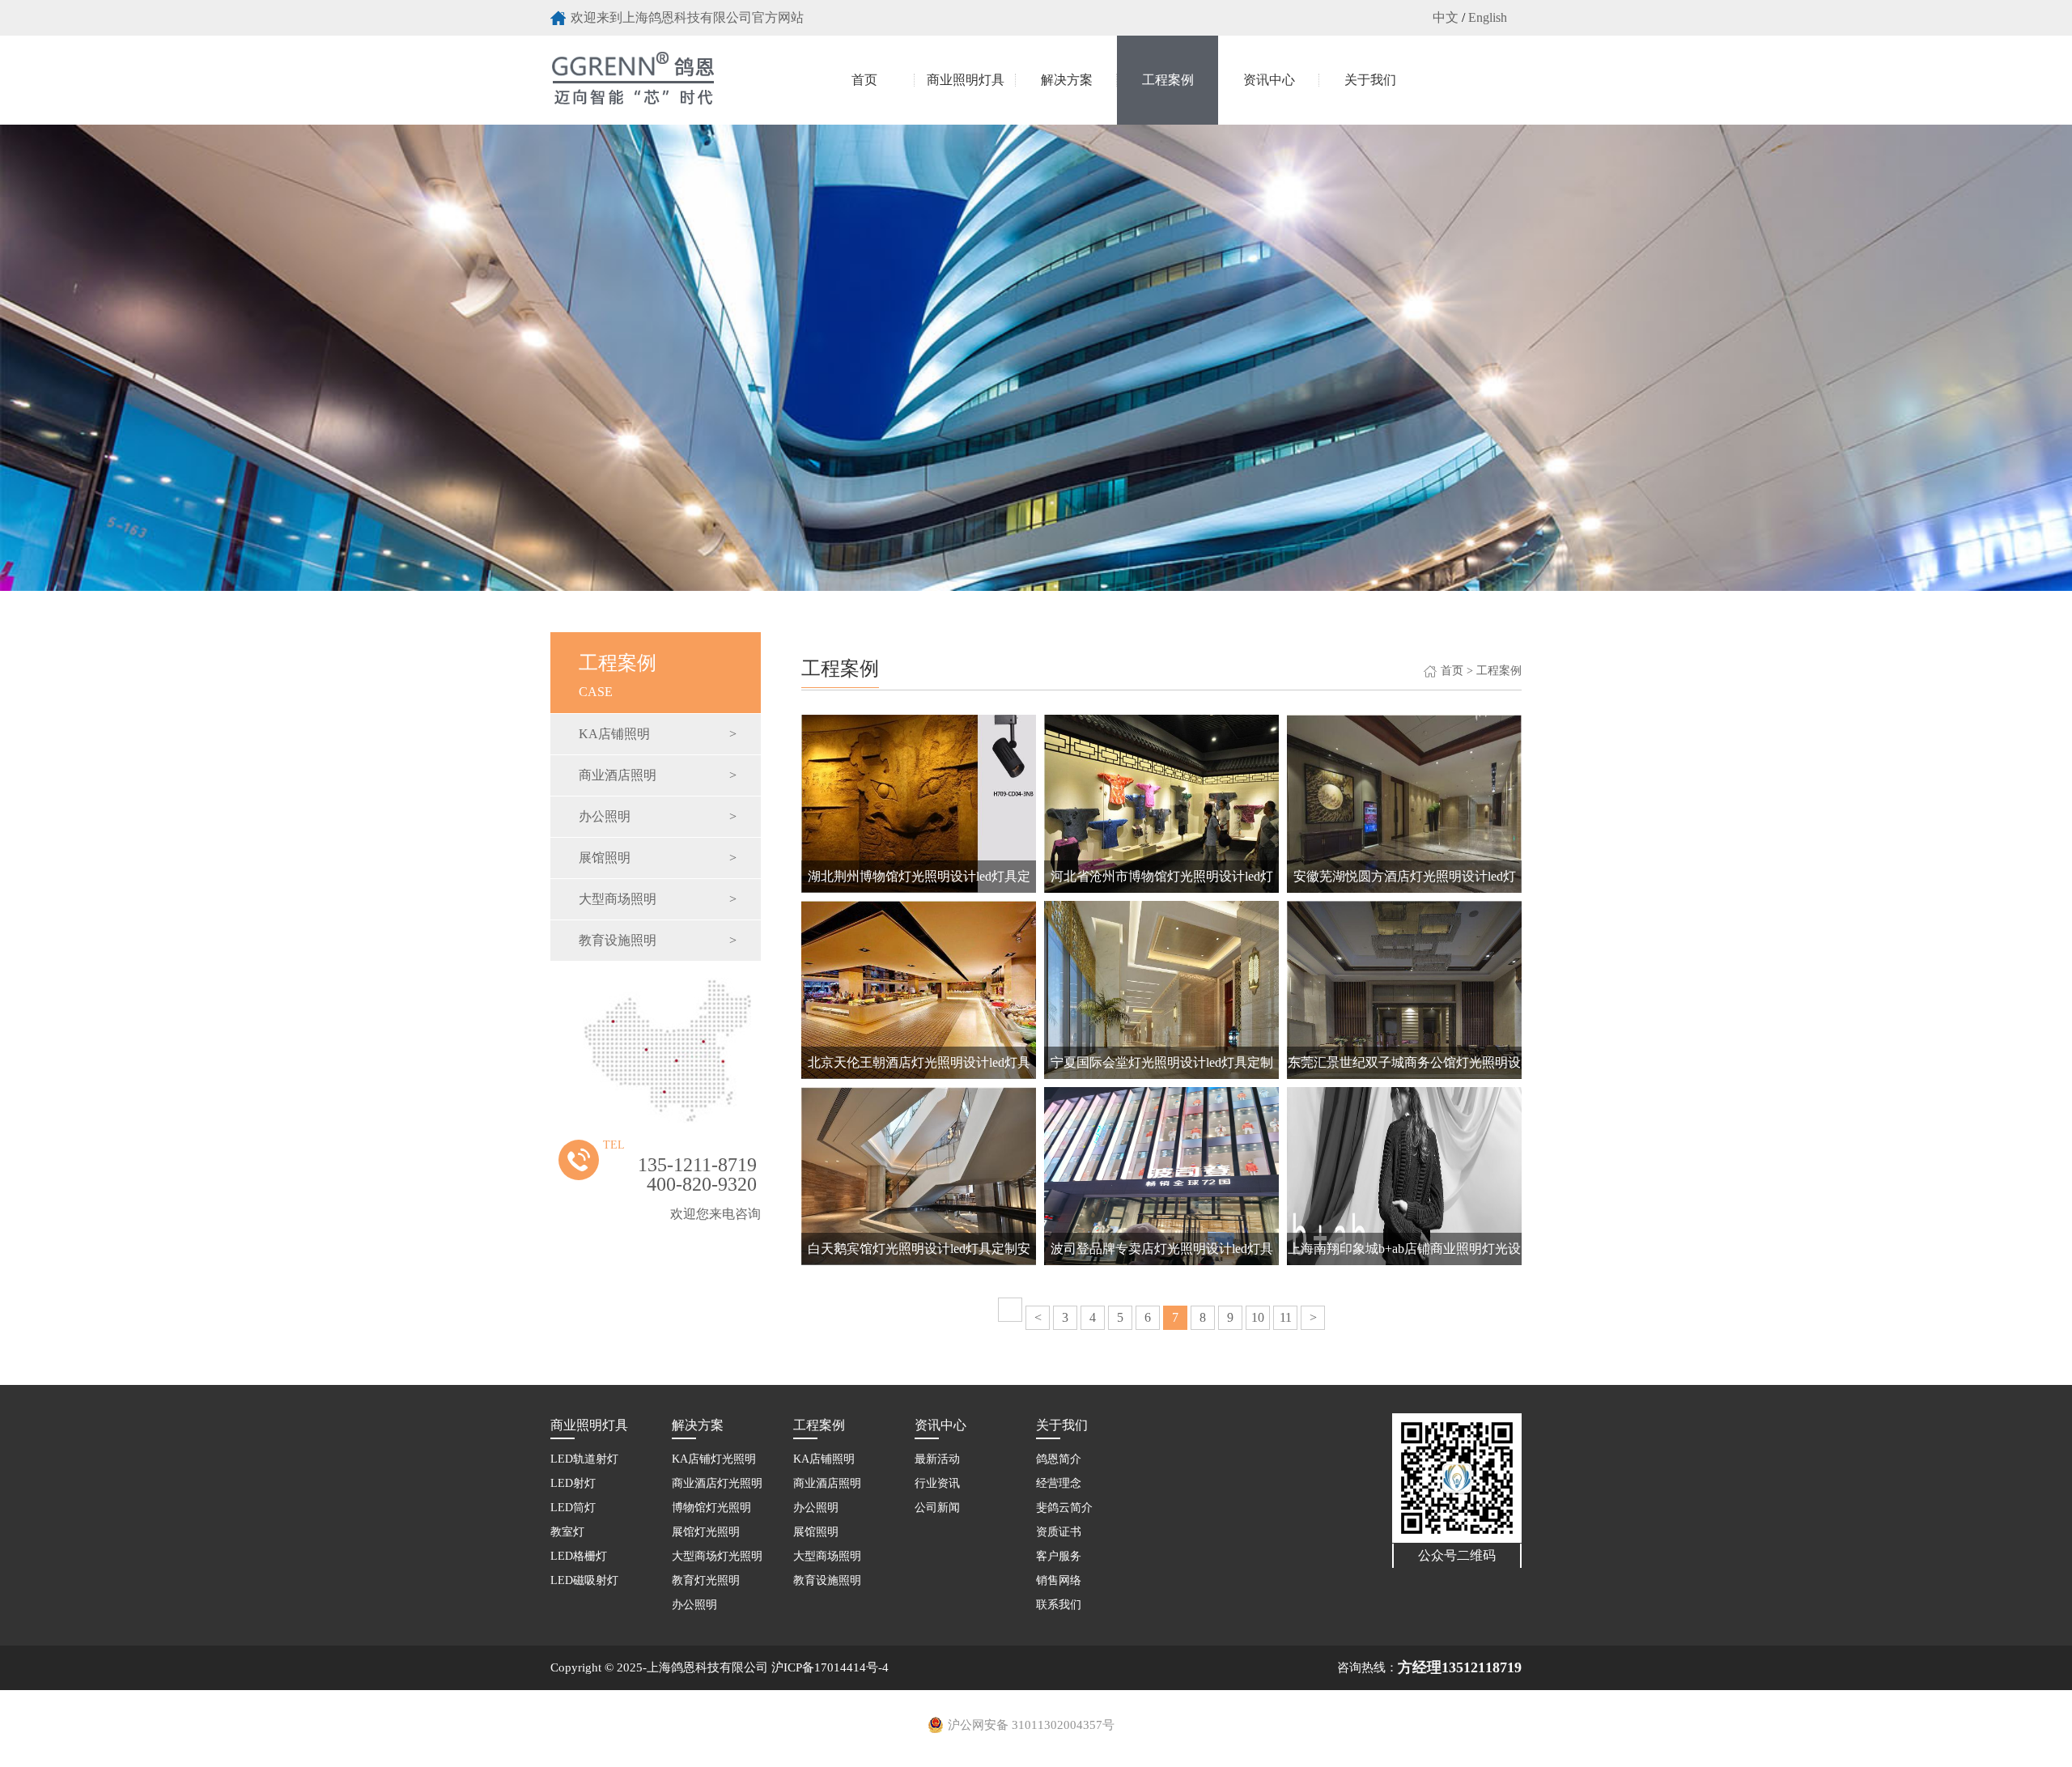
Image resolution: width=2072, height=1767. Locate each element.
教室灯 (567, 1532)
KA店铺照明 (658, 734)
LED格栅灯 (579, 1556)
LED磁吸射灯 (584, 1580)
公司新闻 (937, 1508)
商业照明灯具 (966, 80)
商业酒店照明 (658, 775)
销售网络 (1059, 1580)
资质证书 (1059, 1532)
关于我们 (1370, 80)
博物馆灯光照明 (711, 1508)
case (618, 675)
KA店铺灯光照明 (714, 1459)
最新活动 (937, 1459)
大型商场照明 (658, 899)
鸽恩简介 (1059, 1459)
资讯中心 (1269, 80)
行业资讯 (937, 1483)
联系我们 (1059, 1605)
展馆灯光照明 (706, 1532)
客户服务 (1059, 1556)
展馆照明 (658, 858)
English (1488, 17)
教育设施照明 (658, 940)
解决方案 (1067, 80)
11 (1286, 1317)
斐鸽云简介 (1064, 1508)
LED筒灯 (573, 1508)
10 (1258, 1317)
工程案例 (1168, 80)
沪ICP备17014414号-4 (830, 1667)
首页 (864, 80)
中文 (1446, 17)
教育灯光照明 (706, 1580)
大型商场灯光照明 (717, 1556)
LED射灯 (573, 1483)
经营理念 (1059, 1483)
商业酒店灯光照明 (717, 1483)
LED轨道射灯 (584, 1459)
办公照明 (658, 816)
